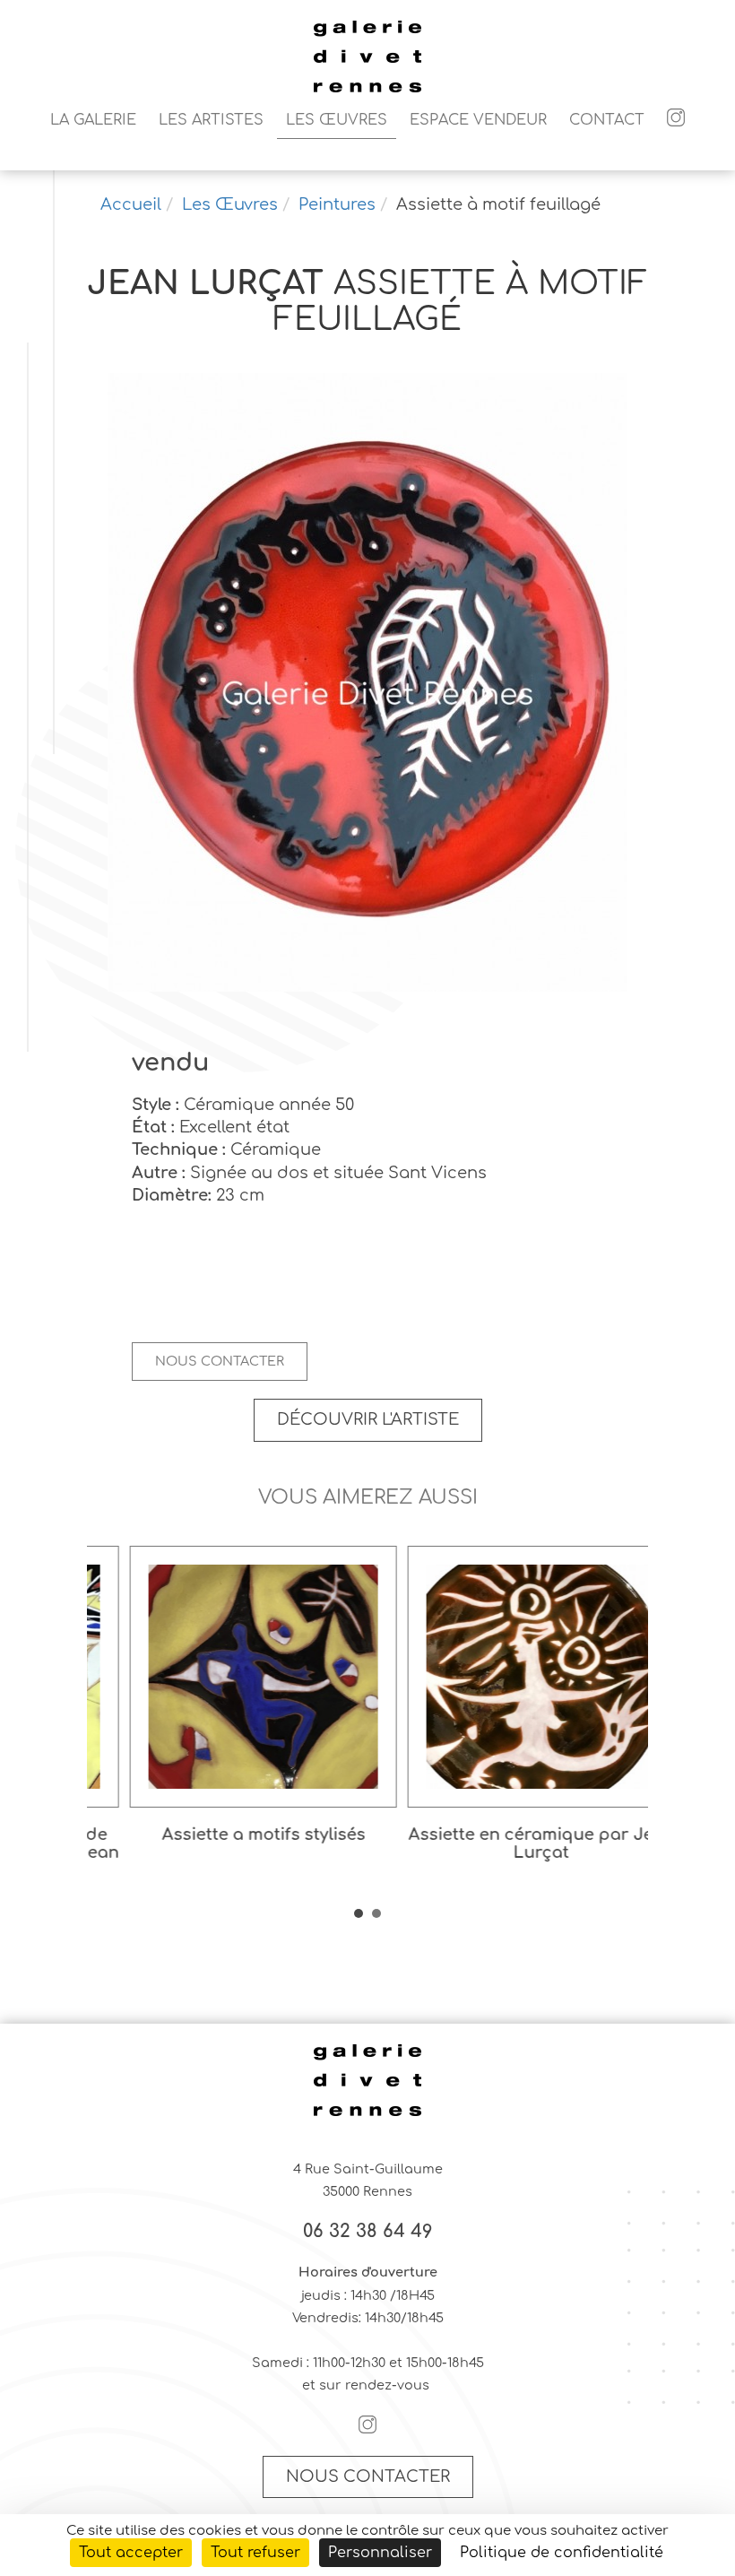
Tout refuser (255, 2553)
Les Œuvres (337, 120)
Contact (607, 120)
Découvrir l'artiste (368, 1419)
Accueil (131, 204)
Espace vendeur (478, 120)
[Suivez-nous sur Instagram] (676, 120)
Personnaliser (380, 2553)
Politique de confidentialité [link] (562, 2553)
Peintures (337, 204)
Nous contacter (220, 1361)
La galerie (93, 120)
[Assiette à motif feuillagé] (367, 684)
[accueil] (367, 90)
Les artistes (211, 120)
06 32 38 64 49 (368, 2232)
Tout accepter (131, 2553)
